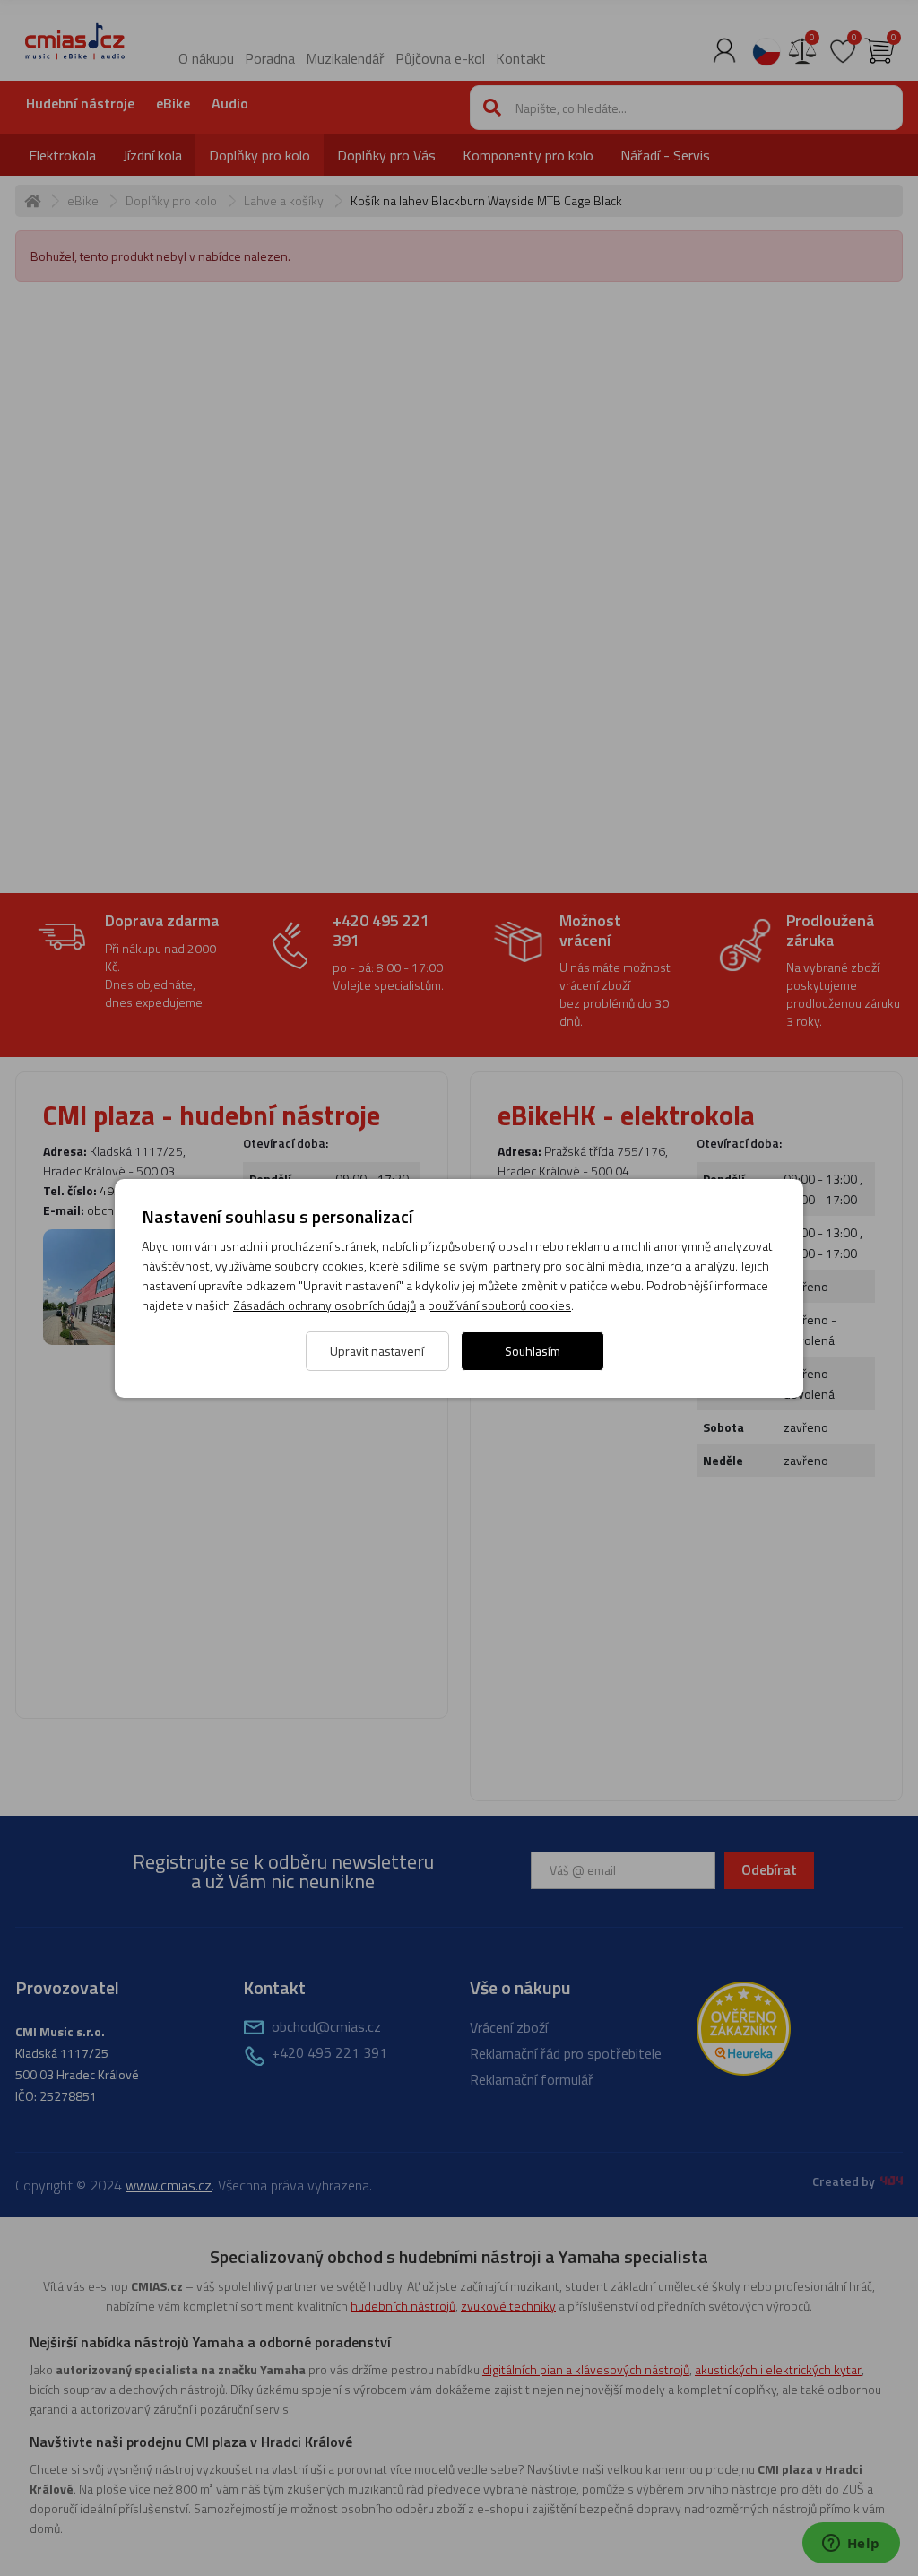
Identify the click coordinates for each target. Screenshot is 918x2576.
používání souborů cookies (499, 1305)
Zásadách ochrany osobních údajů (325, 1305)
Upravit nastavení (377, 1351)
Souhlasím (533, 1351)
